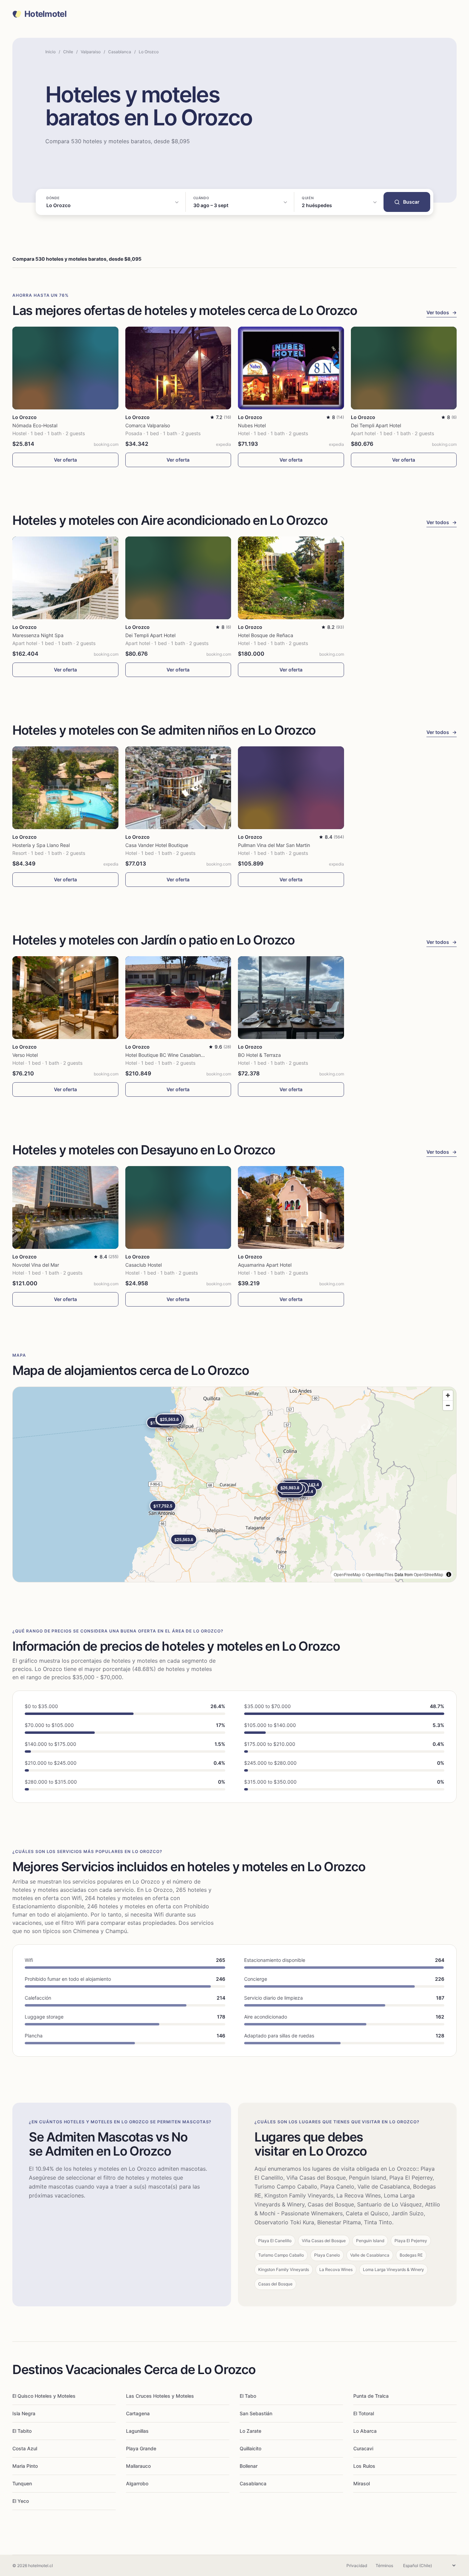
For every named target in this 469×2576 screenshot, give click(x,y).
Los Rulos (364, 2466)
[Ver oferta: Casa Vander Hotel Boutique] (178, 788)
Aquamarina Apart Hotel (265, 1265)
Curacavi (363, 2448)
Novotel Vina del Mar (36, 1265)
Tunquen (22, 2483)
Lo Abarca (365, 2431)
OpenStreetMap (428, 1574)
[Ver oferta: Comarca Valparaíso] (178, 368)
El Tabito (22, 2431)
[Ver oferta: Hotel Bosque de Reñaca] (291, 578)
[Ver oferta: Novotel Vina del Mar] (65, 1207)
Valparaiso (91, 52)
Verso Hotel (25, 1055)
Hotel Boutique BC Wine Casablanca (166, 1055)
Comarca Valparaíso (148, 425)
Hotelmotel (45, 14)
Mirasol (362, 2483)
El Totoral (364, 2413)
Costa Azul (25, 2448)
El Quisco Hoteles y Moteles (44, 2396)
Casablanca (120, 52)
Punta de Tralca (371, 2396)
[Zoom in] (448, 1395)
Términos (384, 2566)
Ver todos (442, 312)
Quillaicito (250, 2448)
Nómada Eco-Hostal (35, 425)
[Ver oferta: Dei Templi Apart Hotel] (404, 368)
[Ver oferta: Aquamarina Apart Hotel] (291, 1207)
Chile (68, 52)
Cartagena (138, 2413)
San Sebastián (256, 2413)
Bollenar (249, 2466)
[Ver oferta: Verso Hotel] (65, 998)
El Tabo (248, 2396)
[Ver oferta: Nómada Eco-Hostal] (65, 368)
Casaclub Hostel (144, 1265)
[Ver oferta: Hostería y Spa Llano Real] (65, 788)
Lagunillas (137, 2431)
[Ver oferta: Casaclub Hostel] (178, 1207)
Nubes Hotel (252, 425)
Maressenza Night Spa (38, 635)
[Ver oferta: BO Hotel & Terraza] (291, 998)
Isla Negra (24, 2413)
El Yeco (21, 2501)
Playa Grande (141, 2448)
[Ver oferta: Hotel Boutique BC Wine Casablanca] (178, 998)
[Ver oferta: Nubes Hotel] (291, 368)
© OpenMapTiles (378, 1574)
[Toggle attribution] (449, 1574)
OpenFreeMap (347, 1574)
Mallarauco (138, 2466)
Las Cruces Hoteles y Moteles (160, 2396)
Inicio (50, 52)
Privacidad (357, 2566)
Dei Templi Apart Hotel (376, 425)
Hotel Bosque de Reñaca (266, 635)
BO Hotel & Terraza (259, 1055)
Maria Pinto (25, 2466)
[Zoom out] (448, 1405)
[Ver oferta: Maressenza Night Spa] (65, 578)
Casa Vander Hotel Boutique (157, 845)
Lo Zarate (250, 2431)
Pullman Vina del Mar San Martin (274, 845)
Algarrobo (137, 2483)
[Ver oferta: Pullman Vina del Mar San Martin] (291, 788)
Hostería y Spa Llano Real (41, 845)
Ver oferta (65, 460)
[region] (235, 1484)
